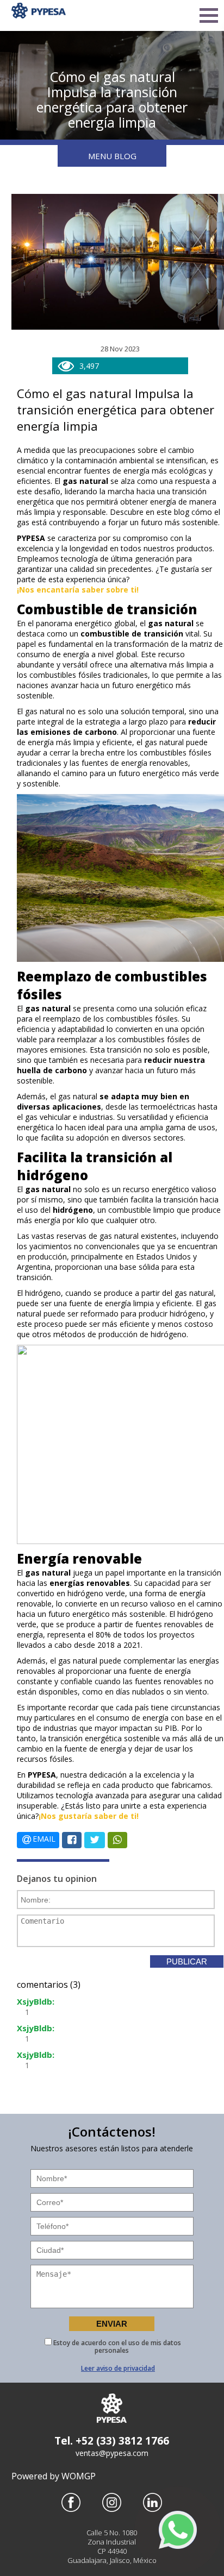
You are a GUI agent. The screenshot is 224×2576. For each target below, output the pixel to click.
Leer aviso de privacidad (118, 2368)
